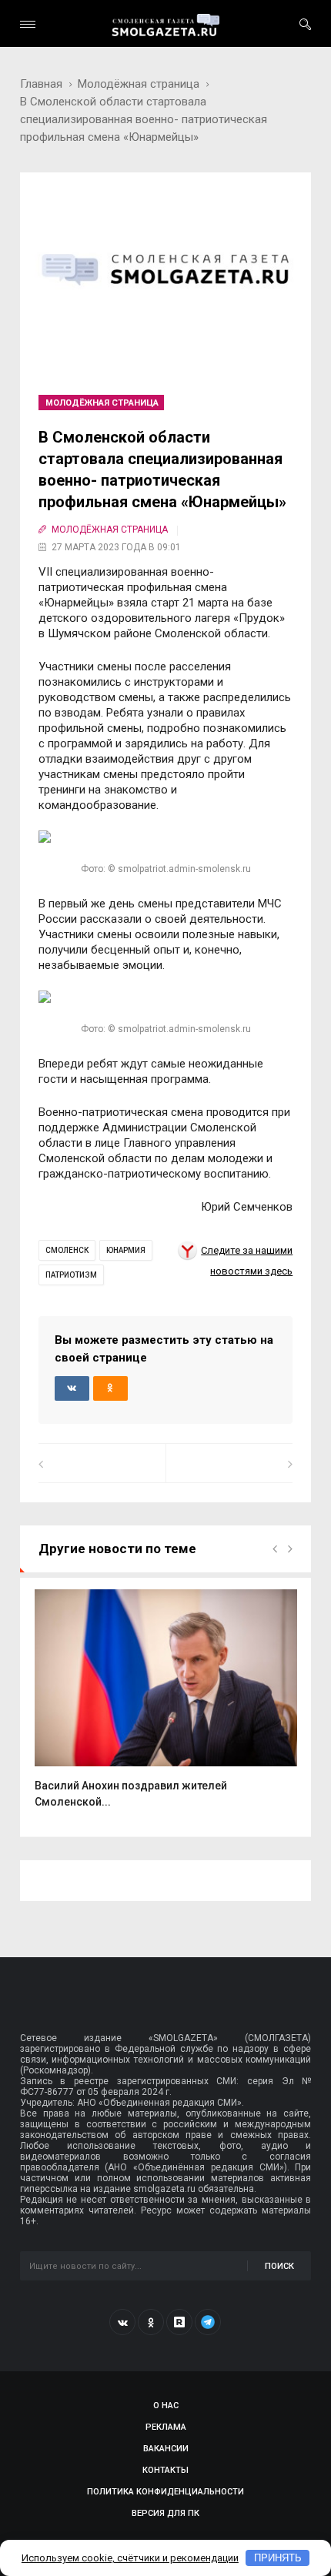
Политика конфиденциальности (165, 2492)
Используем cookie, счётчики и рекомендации (130, 2558)
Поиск (279, 2266)
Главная (41, 84)
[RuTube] (179, 2322)
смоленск (67, 1250)
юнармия (126, 1250)
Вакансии (166, 2449)
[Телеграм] (208, 2322)
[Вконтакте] (122, 2322)
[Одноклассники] (151, 2322)
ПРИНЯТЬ (278, 2558)
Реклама (166, 2427)
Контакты (165, 2470)
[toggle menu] (28, 24)
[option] (166, 1707)
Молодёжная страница (139, 84)
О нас (166, 2406)
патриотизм (71, 1275)
